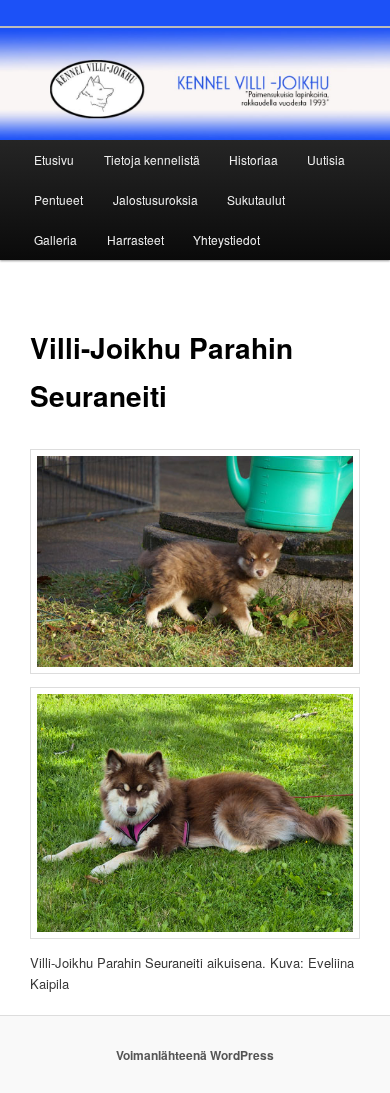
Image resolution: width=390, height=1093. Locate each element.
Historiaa (253, 159)
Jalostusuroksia (155, 199)
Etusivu (54, 159)
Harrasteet (135, 239)
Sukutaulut (256, 199)
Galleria (55, 239)
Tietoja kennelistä (152, 159)
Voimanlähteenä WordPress (195, 1055)
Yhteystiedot (226, 239)
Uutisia (326, 159)
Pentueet (58, 199)
